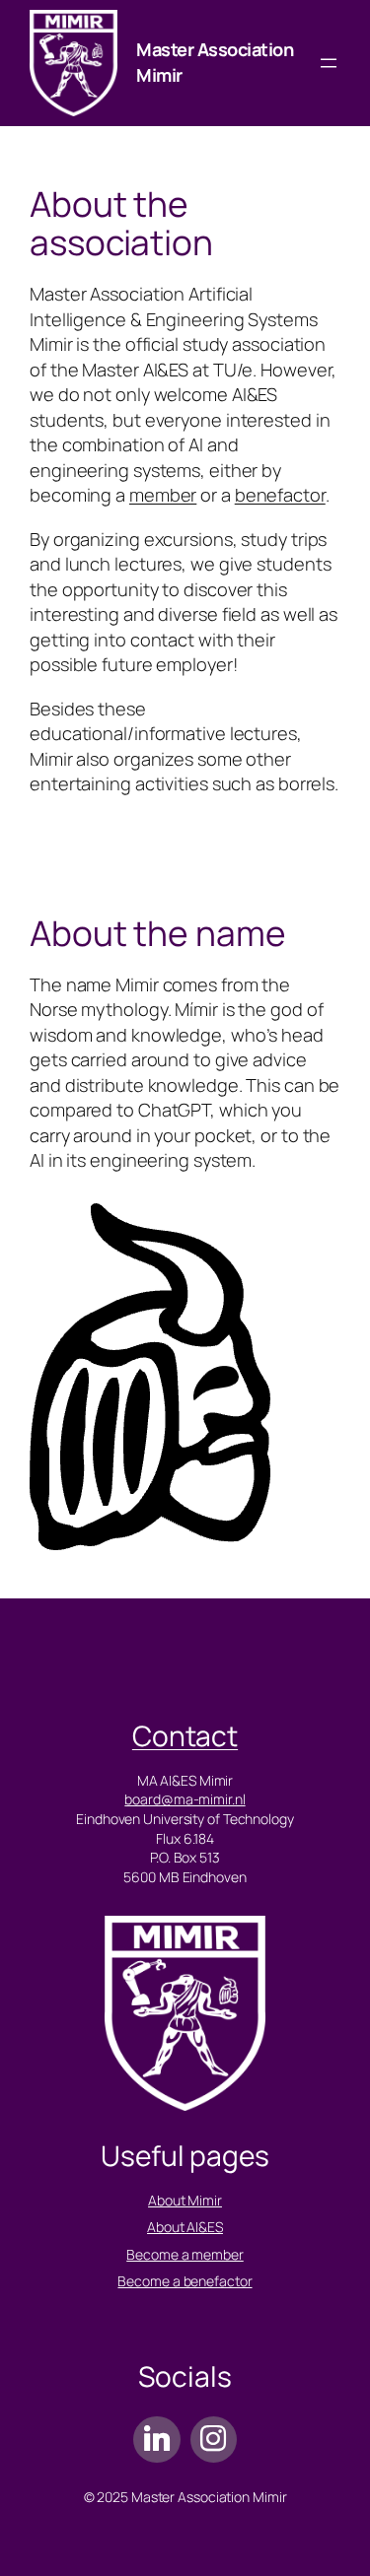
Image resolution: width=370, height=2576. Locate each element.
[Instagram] (214, 2440)
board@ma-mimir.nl (185, 1799)
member (163, 495)
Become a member (185, 2254)
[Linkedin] (156, 2440)
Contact (185, 1735)
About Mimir (185, 2200)
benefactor (280, 495)
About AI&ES (185, 2227)
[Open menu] (329, 63)
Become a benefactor (185, 2281)
